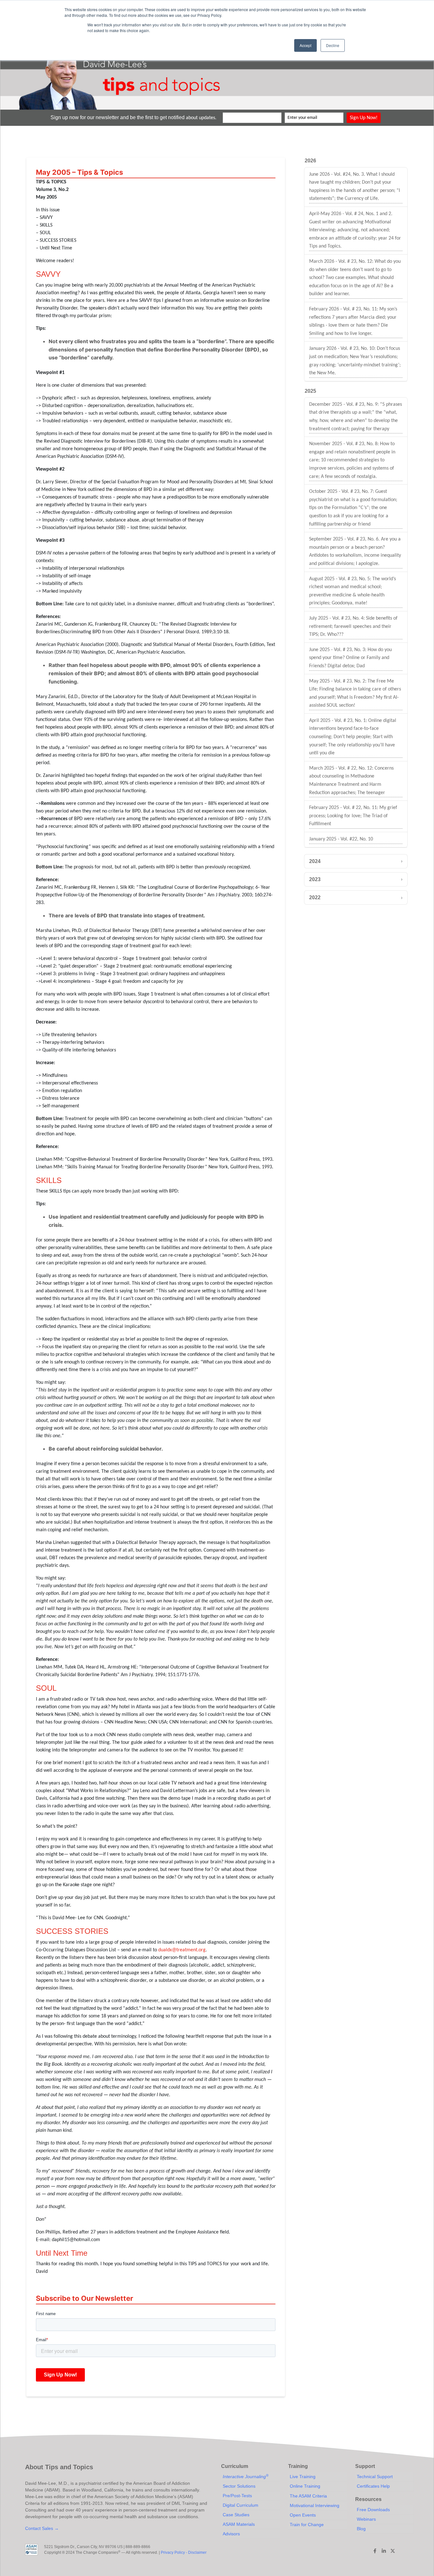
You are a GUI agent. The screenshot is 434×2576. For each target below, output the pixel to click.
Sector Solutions (239, 2486)
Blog (361, 2529)
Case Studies (236, 2515)
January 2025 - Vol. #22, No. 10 (341, 839)
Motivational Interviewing (315, 2505)
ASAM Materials (239, 2524)
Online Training (305, 2486)
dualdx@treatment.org (182, 1950)
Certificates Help (373, 2486)
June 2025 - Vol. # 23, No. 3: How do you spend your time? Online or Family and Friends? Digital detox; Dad (350, 658)
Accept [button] (305, 45)
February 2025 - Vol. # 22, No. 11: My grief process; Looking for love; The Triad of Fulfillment (353, 816)
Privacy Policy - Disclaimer (184, 2552)
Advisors (231, 2534)
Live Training (303, 2477)
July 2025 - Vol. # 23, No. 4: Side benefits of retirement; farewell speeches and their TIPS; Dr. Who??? (353, 626)
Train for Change (307, 2525)
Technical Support (375, 2477)
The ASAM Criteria (308, 2496)
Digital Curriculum (241, 2505)
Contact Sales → (42, 2528)
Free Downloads (373, 2510)
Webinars (366, 2519)
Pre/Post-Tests (237, 2496)
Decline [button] (333, 45)
